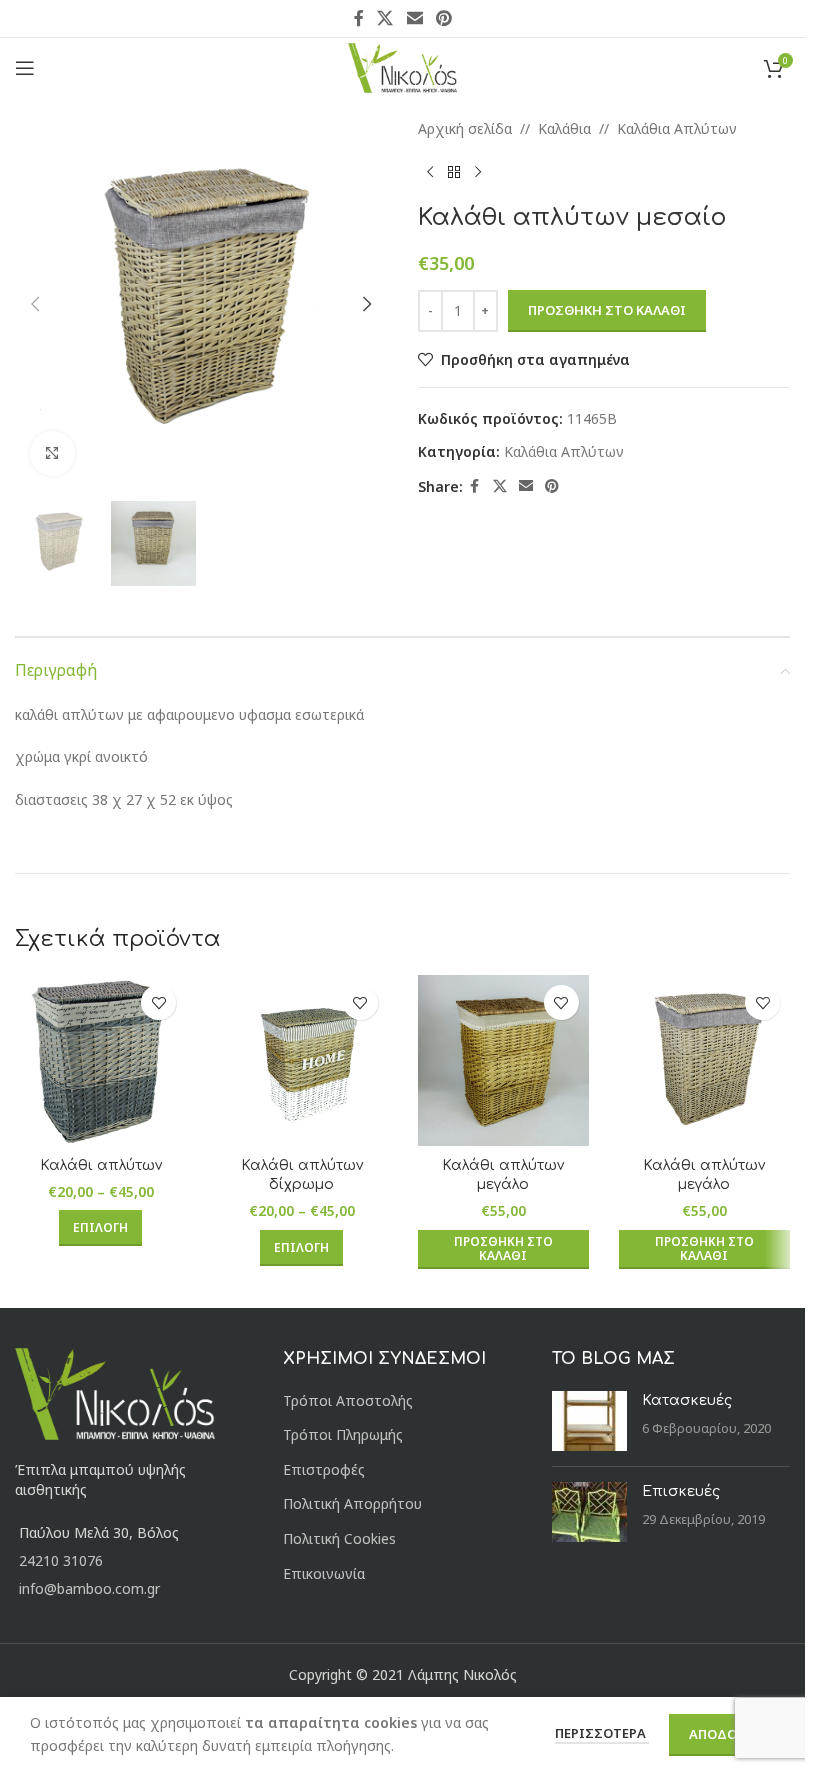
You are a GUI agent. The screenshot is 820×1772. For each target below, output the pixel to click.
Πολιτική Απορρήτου (352, 1503)
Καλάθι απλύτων (101, 1165)
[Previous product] (430, 172)
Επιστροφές (324, 1469)
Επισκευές (681, 1491)
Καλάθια (564, 128)
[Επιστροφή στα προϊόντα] (454, 172)
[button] (35, 304)
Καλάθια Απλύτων (677, 128)
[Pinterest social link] (443, 18)
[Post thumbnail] (589, 1421)
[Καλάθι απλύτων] (100, 1060)
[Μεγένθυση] (52, 453)
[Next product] (478, 172)
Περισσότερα (602, 1733)
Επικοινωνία (324, 1573)
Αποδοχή (722, 1734)
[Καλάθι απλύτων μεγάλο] (503, 1060)
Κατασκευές (687, 1400)
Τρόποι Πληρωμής (343, 1434)
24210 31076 (61, 1560)
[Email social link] (414, 18)
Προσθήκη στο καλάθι (607, 310)
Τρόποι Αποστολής (348, 1400)
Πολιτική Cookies (339, 1538)
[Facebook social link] (359, 18)
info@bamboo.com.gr (89, 1588)
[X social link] (385, 18)
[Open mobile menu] (25, 68)
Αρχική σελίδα (465, 128)
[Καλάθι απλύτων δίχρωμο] (301, 1060)
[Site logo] (402, 66)
